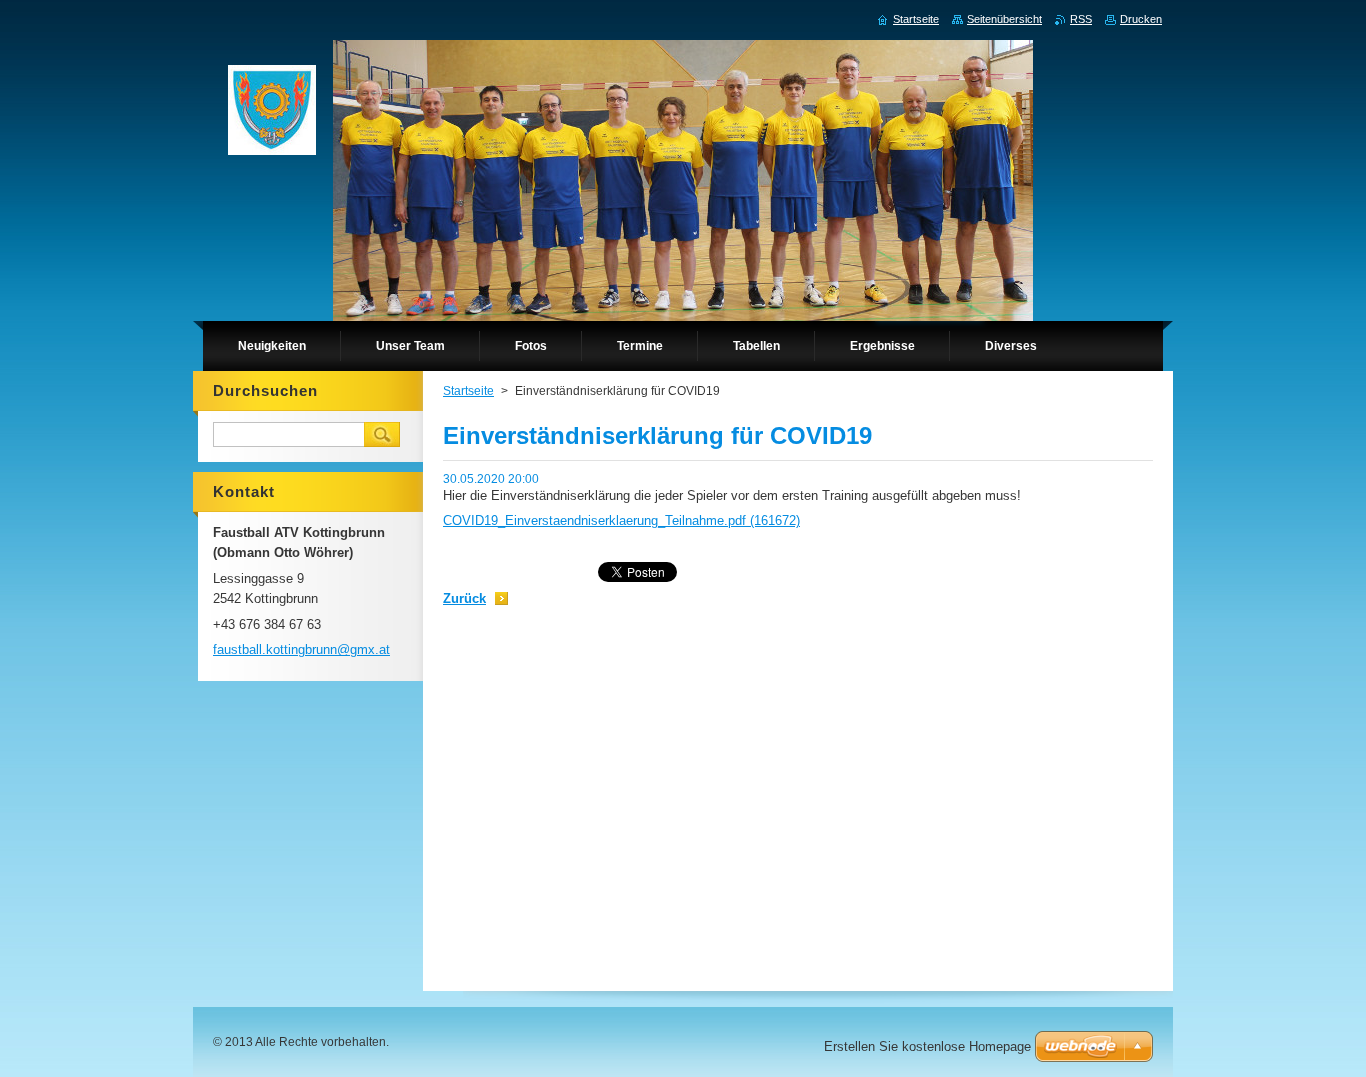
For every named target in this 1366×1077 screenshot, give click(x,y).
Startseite (468, 391)
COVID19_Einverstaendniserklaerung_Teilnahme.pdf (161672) (621, 520)
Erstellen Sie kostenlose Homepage (927, 1046)
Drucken (1141, 19)
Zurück (464, 598)
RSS (1081, 19)
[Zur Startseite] (272, 115)
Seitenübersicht (1004, 19)
